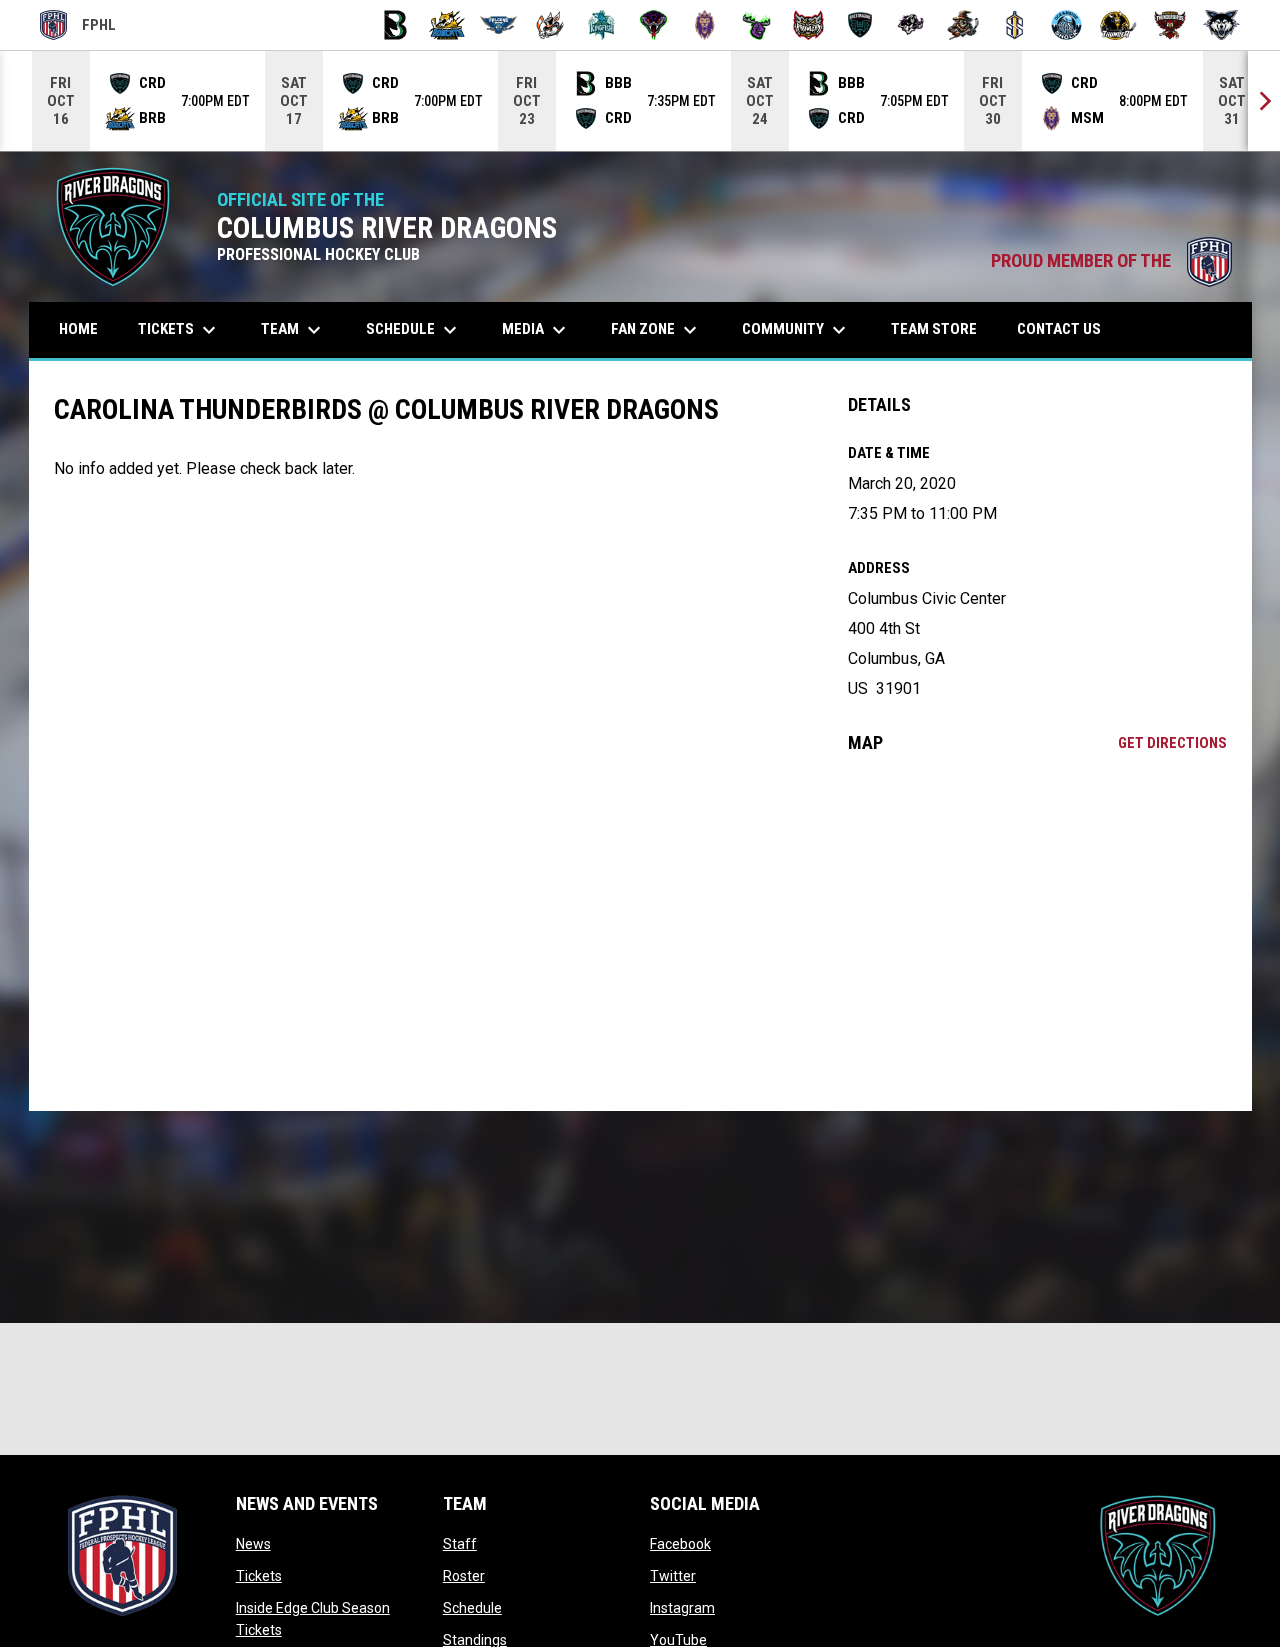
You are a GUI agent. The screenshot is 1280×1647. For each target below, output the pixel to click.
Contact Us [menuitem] (1059, 329)
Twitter (673, 1576)
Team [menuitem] (293, 330)
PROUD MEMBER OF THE (1111, 261)
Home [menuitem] (78, 329)
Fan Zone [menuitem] (656, 330)
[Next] (1264, 101)
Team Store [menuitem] (941, 328)
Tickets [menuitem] (179, 330)
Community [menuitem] (796, 330)
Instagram (682, 1608)
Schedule (472, 1608)
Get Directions (1172, 743)
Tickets (259, 1576)
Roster (464, 1576)
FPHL (78, 28)
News (253, 1544)
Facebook (680, 1544)
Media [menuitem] (536, 330)
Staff (460, 1544)
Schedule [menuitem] (414, 330)
